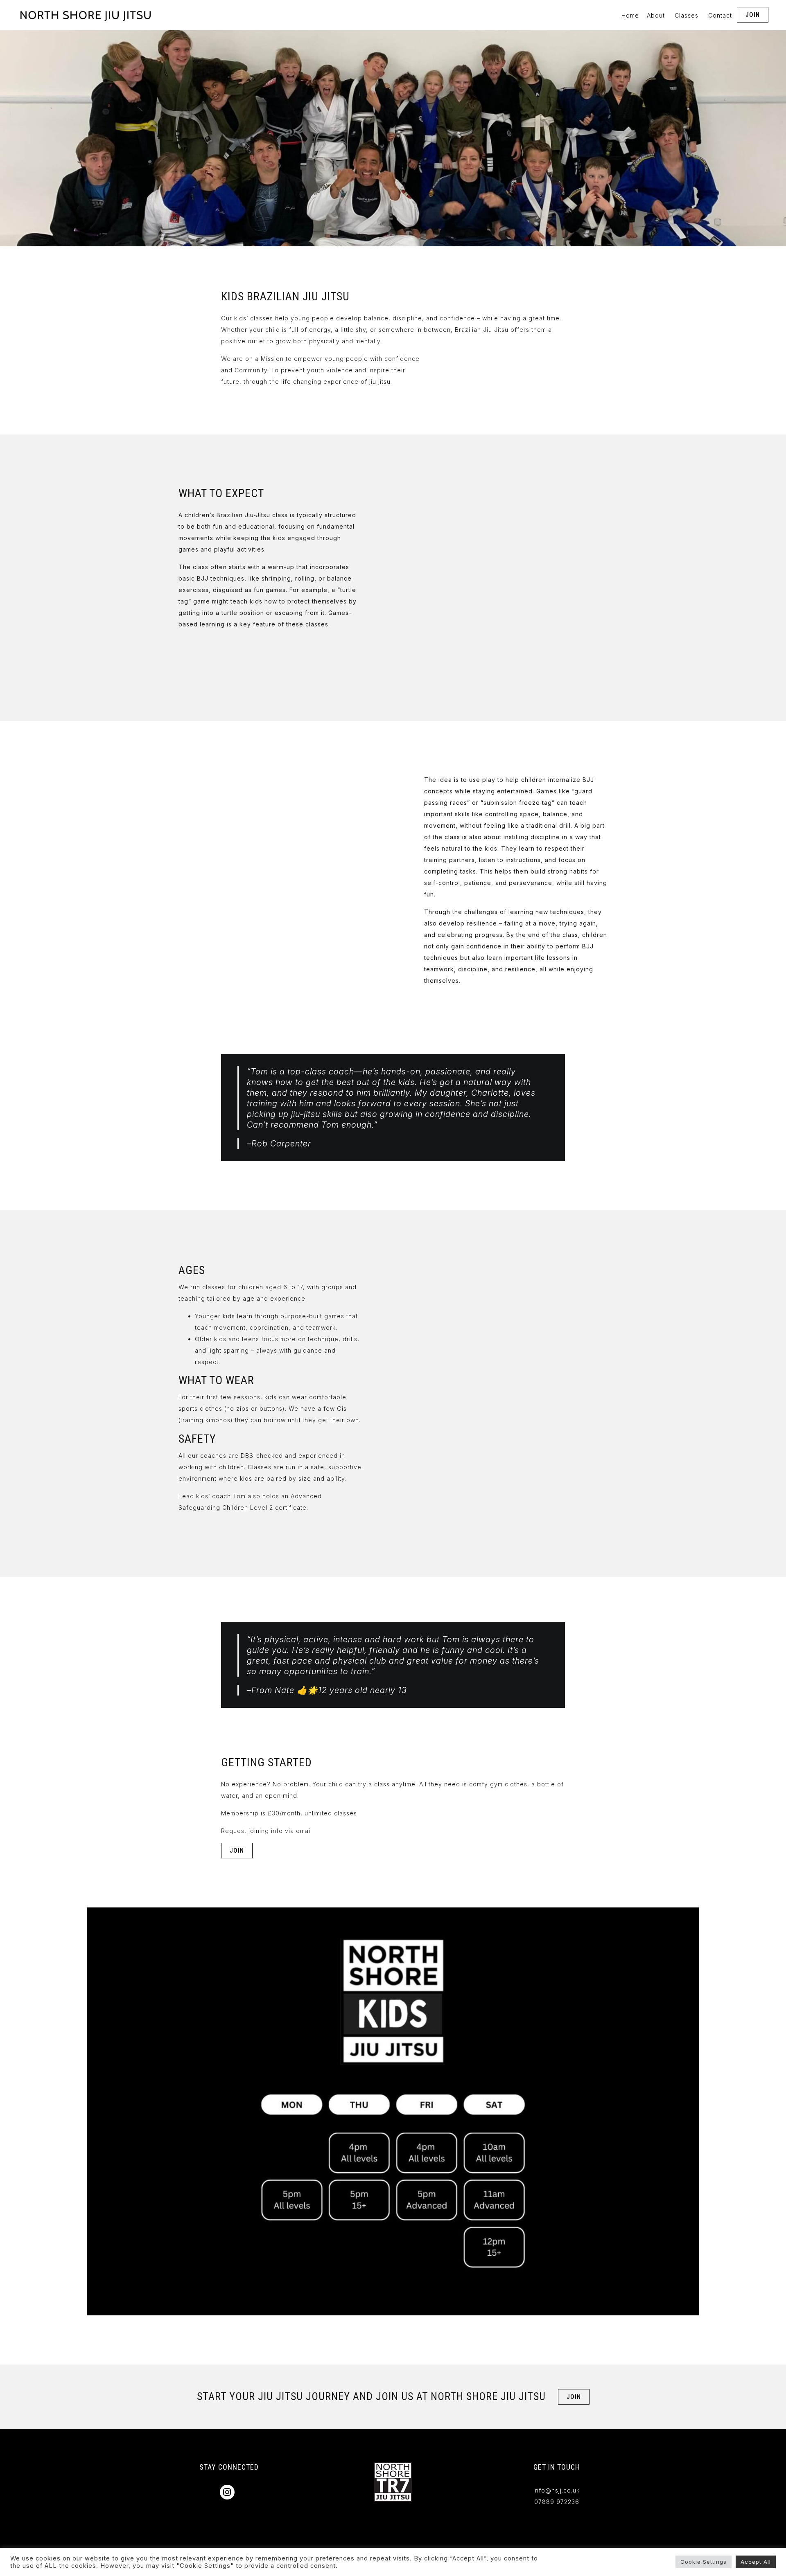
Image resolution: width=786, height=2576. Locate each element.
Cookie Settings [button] (704, 2562)
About (656, 15)
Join (753, 15)
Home (630, 15)
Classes (687, 15)
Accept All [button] (756, 2562)
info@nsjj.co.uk (557, 2490)
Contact (720, 15)
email (304, 1831)
